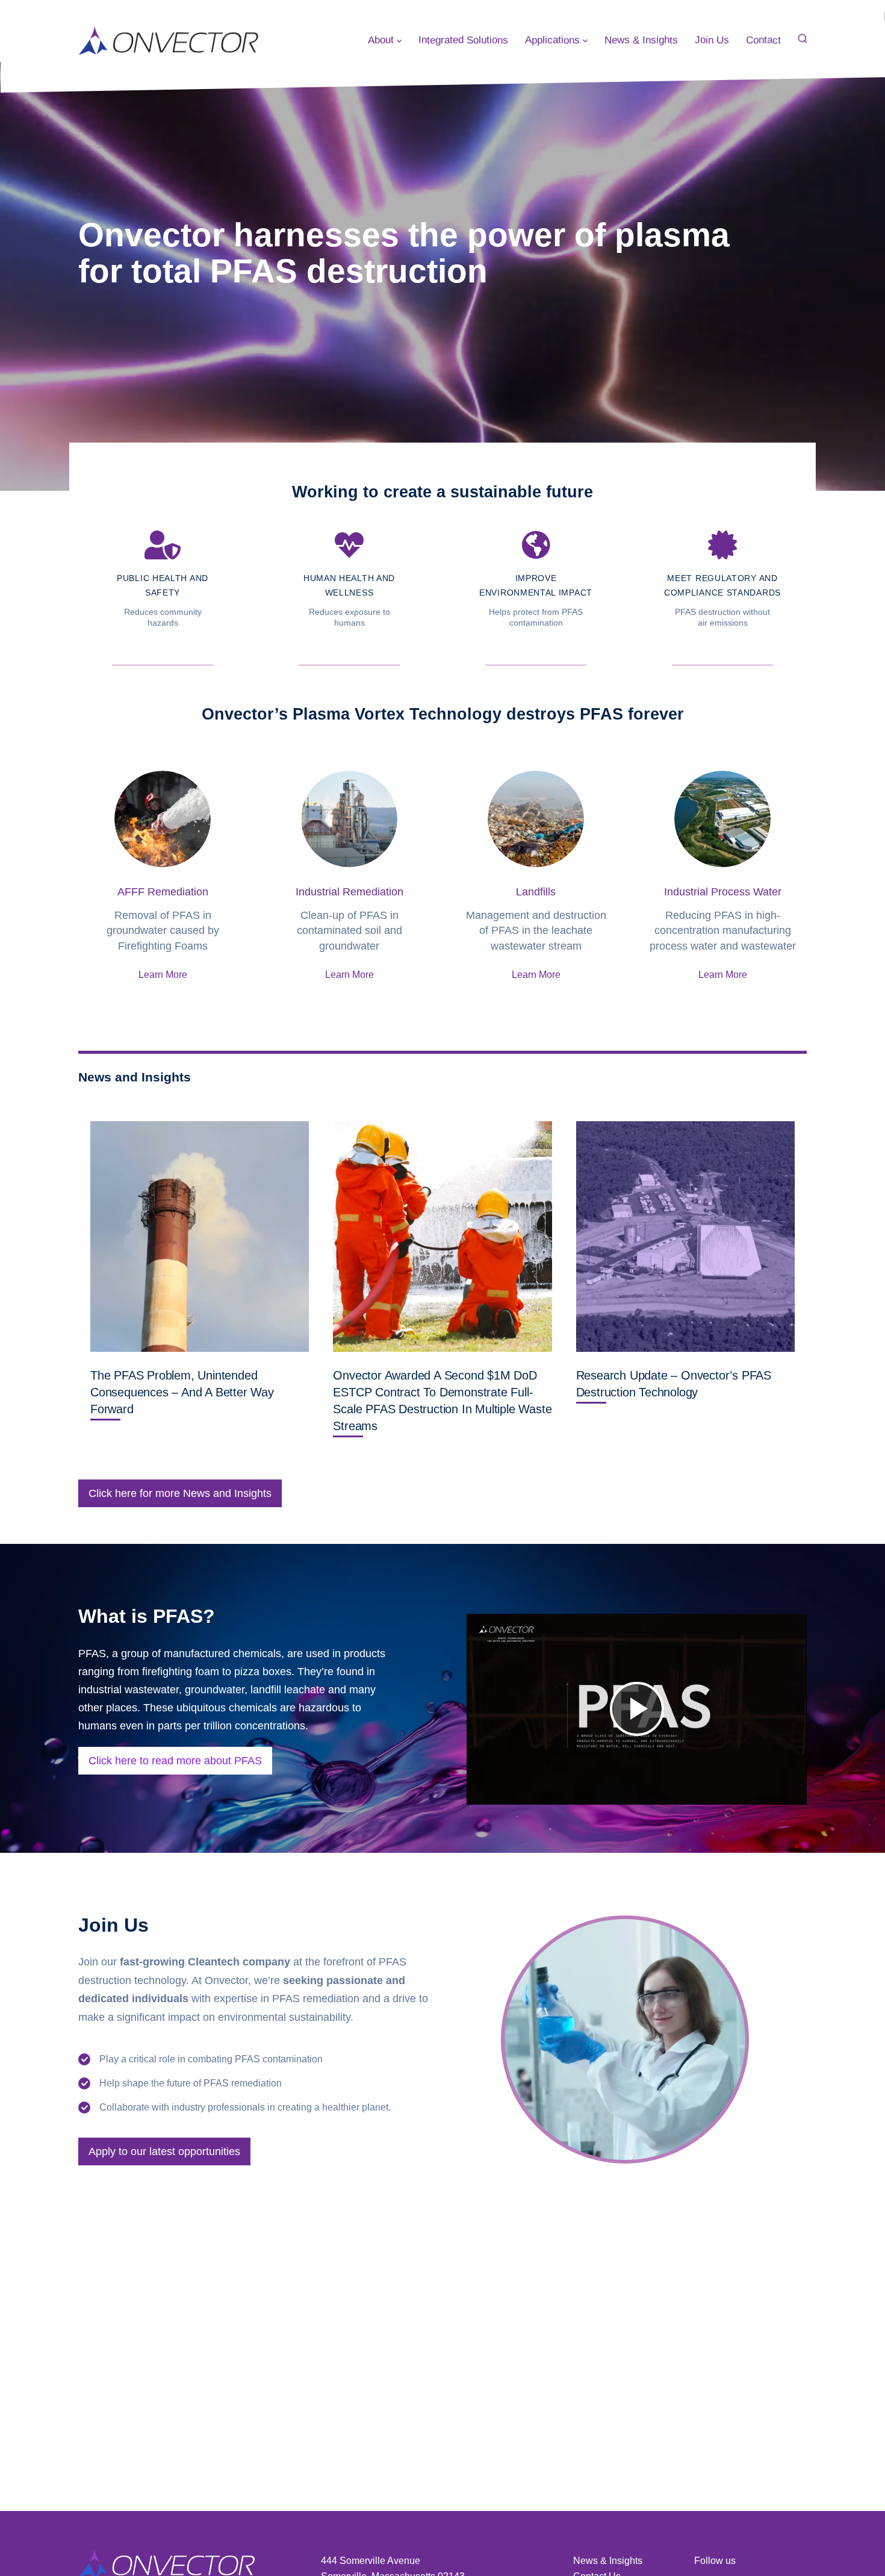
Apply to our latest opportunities (164, 2151)
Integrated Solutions (463, 40)
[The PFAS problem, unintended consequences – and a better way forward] (200, 1237)
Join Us (712, 40)
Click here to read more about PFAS (175, 1761)
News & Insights (641, 40)
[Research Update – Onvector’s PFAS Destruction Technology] (685, 1237)
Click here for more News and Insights (180, 1493)
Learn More (163, 975)
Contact (763, 40)
